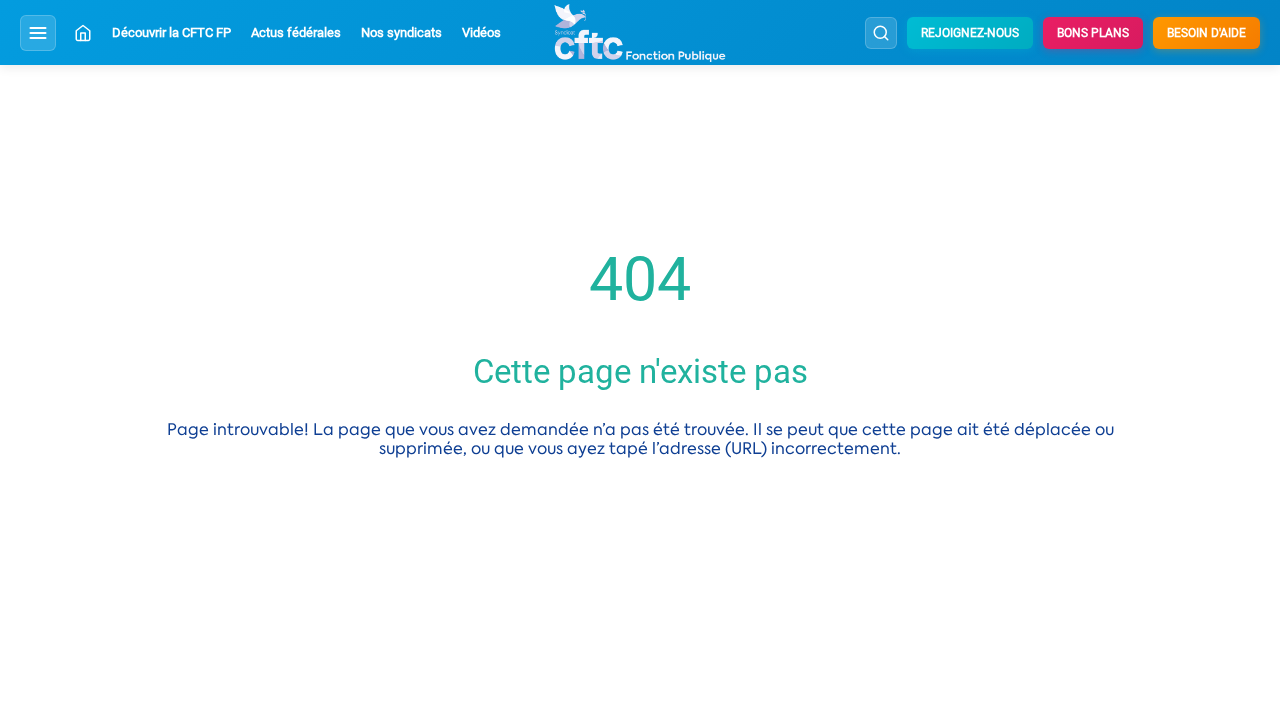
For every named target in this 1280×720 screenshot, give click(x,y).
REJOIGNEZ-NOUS (970, 33)
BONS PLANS (1093, 33)
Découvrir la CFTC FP (171, 32)
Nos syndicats (401, 32)
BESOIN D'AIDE (1206, 33)
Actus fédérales (296, 32)
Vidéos (481, 32)
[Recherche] (881, 33)
